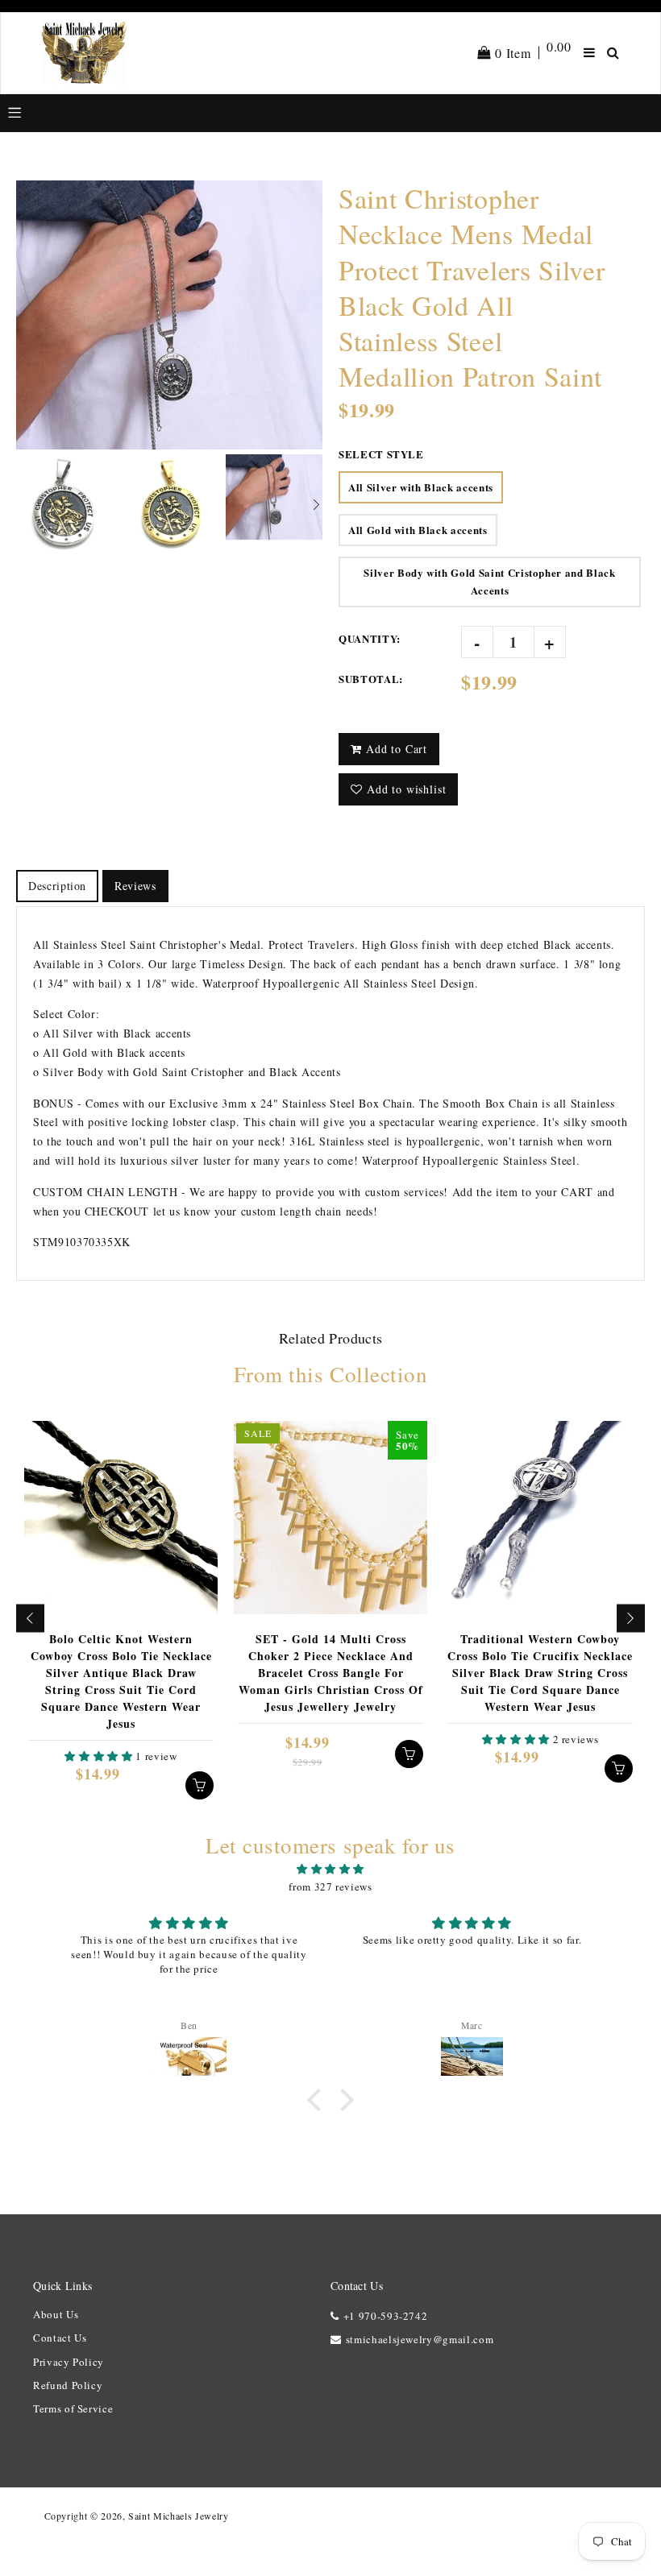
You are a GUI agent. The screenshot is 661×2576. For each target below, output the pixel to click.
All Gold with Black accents (418, 530)
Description (57, 886)
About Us (56, 2314)
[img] (330, 1869)
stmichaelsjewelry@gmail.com (420, 2339)
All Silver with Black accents (421, 487)
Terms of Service (73, 2408)
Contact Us (60, 2338)
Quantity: (370, 638)
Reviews (135, 886)
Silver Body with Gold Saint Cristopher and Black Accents (489, 581)
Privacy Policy (69, 2362)
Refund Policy (68, 2385)
